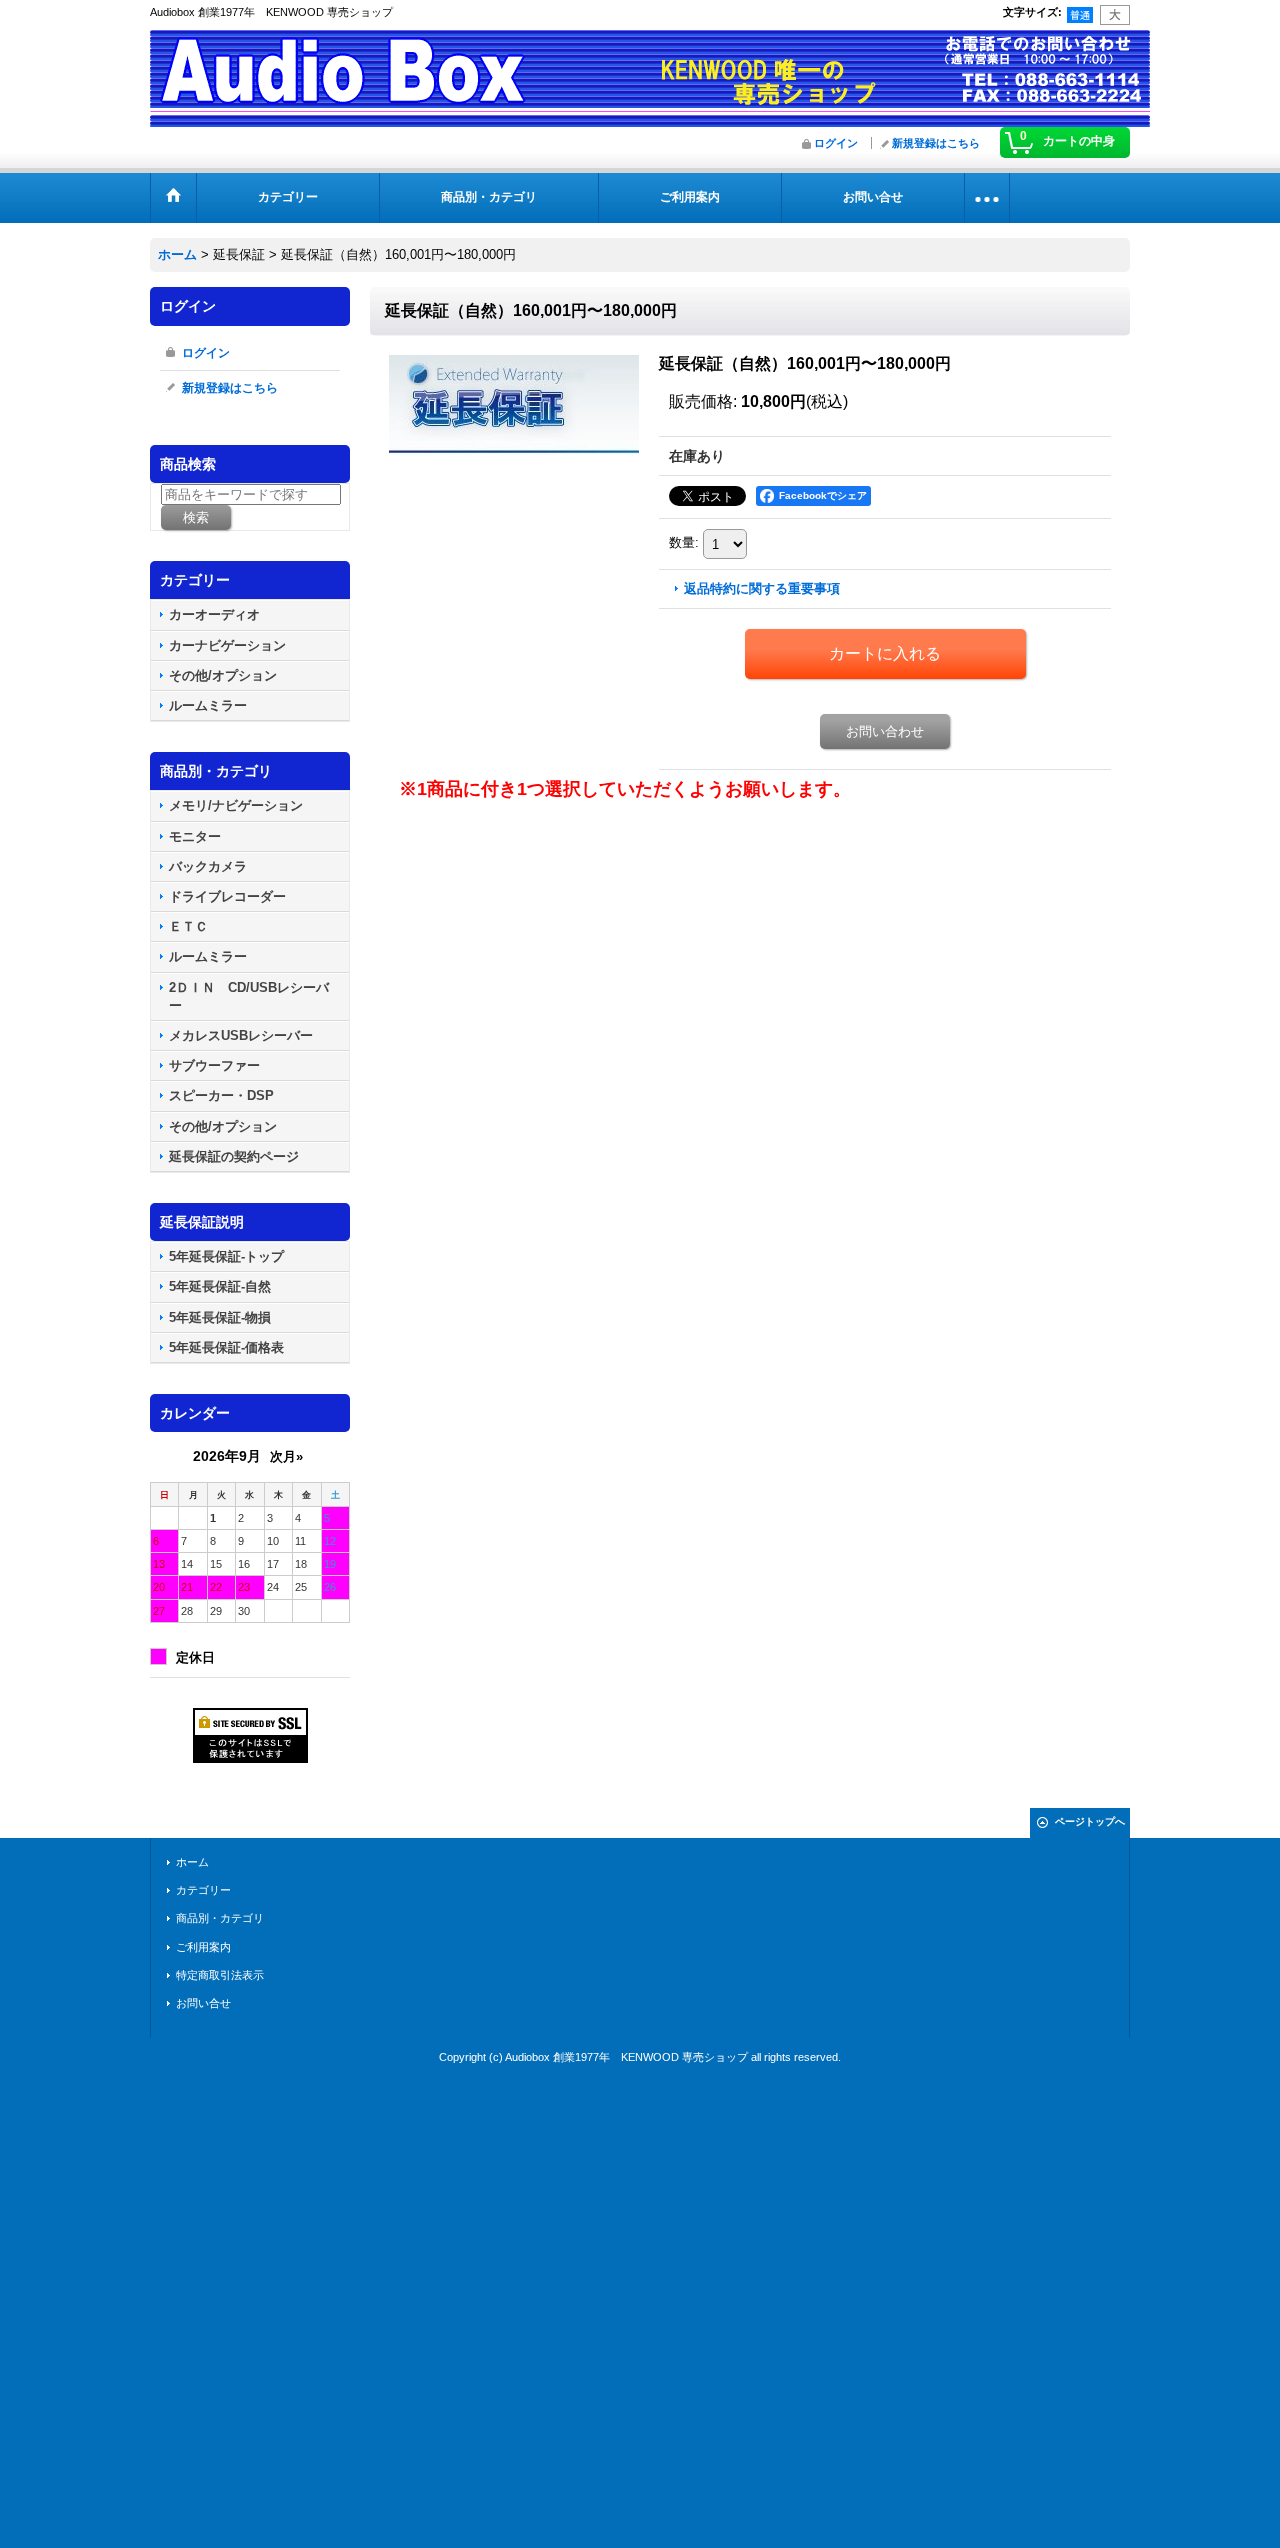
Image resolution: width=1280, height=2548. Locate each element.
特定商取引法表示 (220, 1975)
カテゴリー (203, 1890)
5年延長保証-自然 (220, 1286)
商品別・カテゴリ (220, 1918)
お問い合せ (203, 2003)
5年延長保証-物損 (220, 1317)
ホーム (192, 1862)
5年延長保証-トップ (226, 1256)
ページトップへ (1090, 1821)
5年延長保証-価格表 (226, 1347)
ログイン (836, 143)
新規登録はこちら (936, 143)
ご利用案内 (203, 1947)
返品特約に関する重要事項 (762, 588)
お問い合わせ (885, 731)
